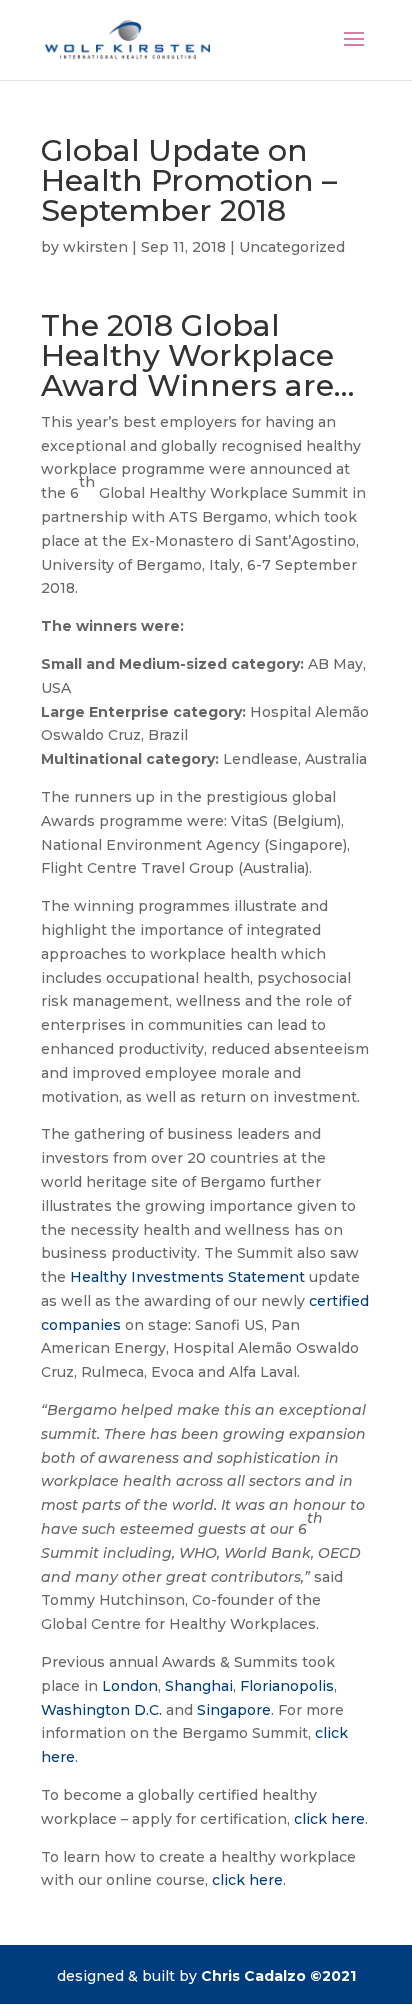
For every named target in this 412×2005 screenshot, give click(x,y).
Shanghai (199, 1686)
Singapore (234, 1710)
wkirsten (95, 247)
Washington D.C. (101, 1710)
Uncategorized (292, 247)
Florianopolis (287, 1686)
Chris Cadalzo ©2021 (278, 1976)
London (130, 1686)
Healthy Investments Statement (187, 1277)
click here (329, 1819)
